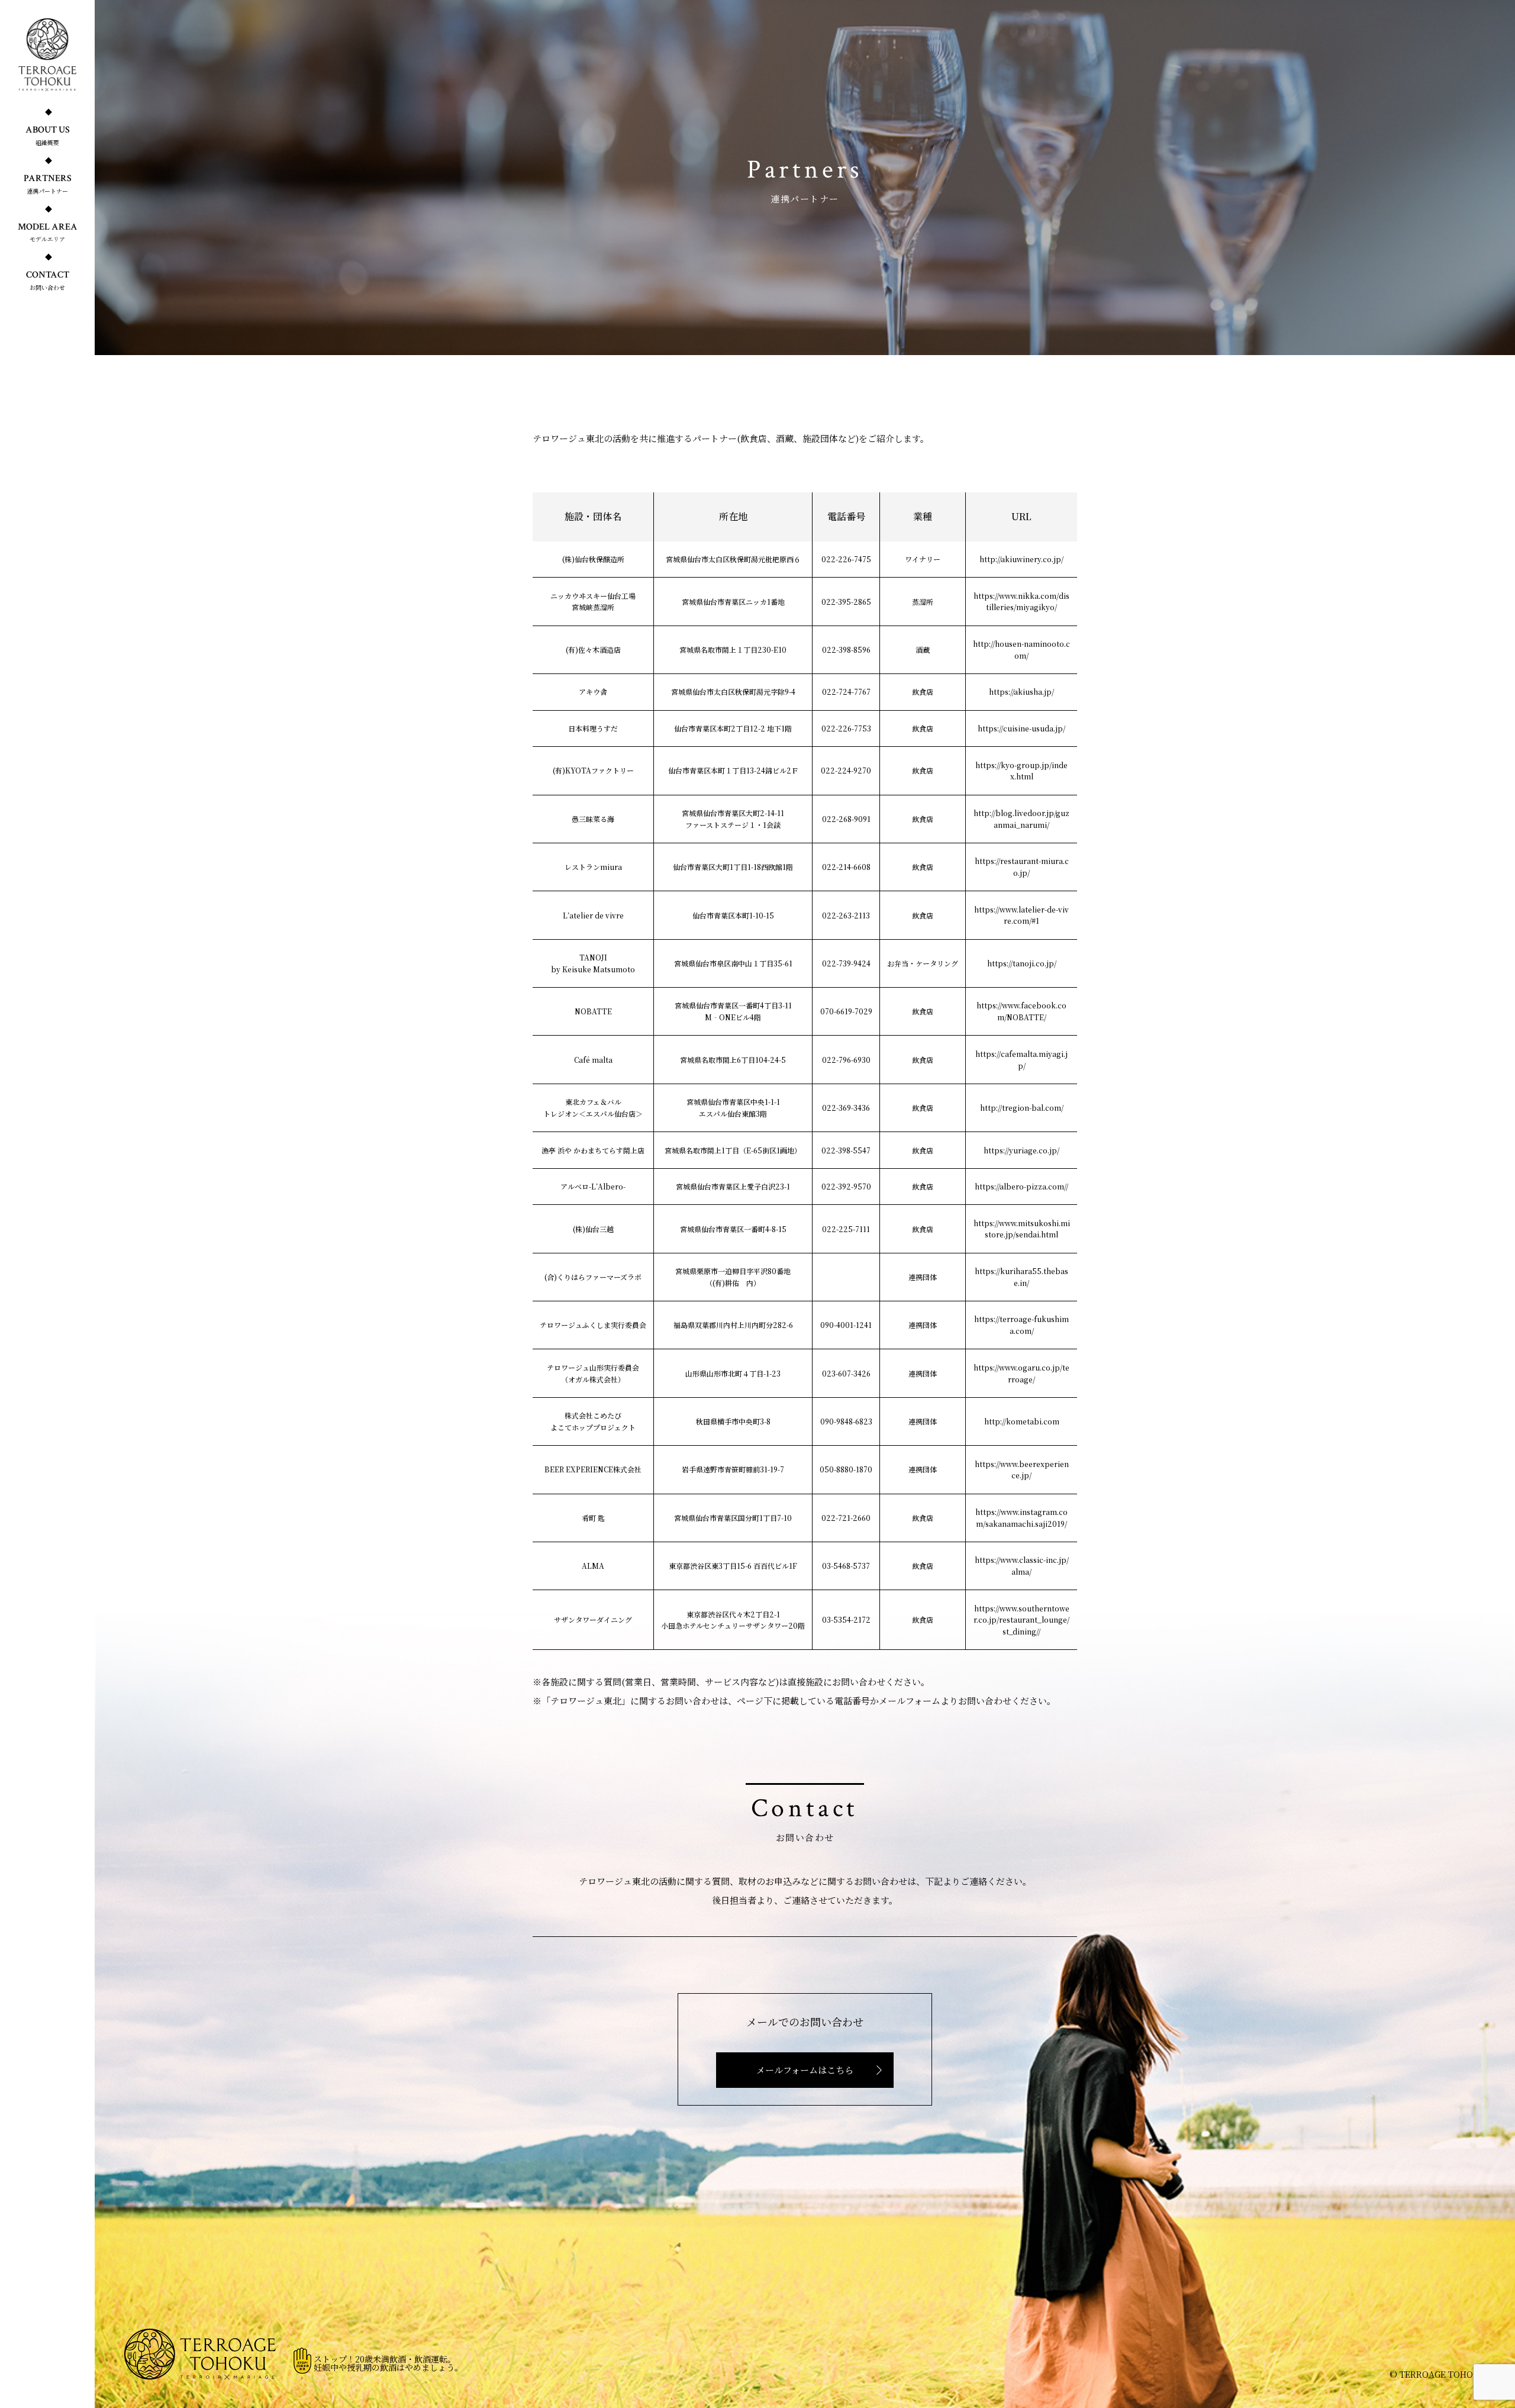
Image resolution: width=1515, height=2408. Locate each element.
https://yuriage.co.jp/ (1021, 1150)
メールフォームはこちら (805, 2070)
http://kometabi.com (1022, 1421)
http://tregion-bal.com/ (1022, 1108)
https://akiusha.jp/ (1021, 692)
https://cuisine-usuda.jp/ (1021, 728)
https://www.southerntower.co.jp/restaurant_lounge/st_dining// (1021, 1620)
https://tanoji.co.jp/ (1022, 963)
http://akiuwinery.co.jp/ (1021, 559)
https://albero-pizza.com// (1021, 1186)
